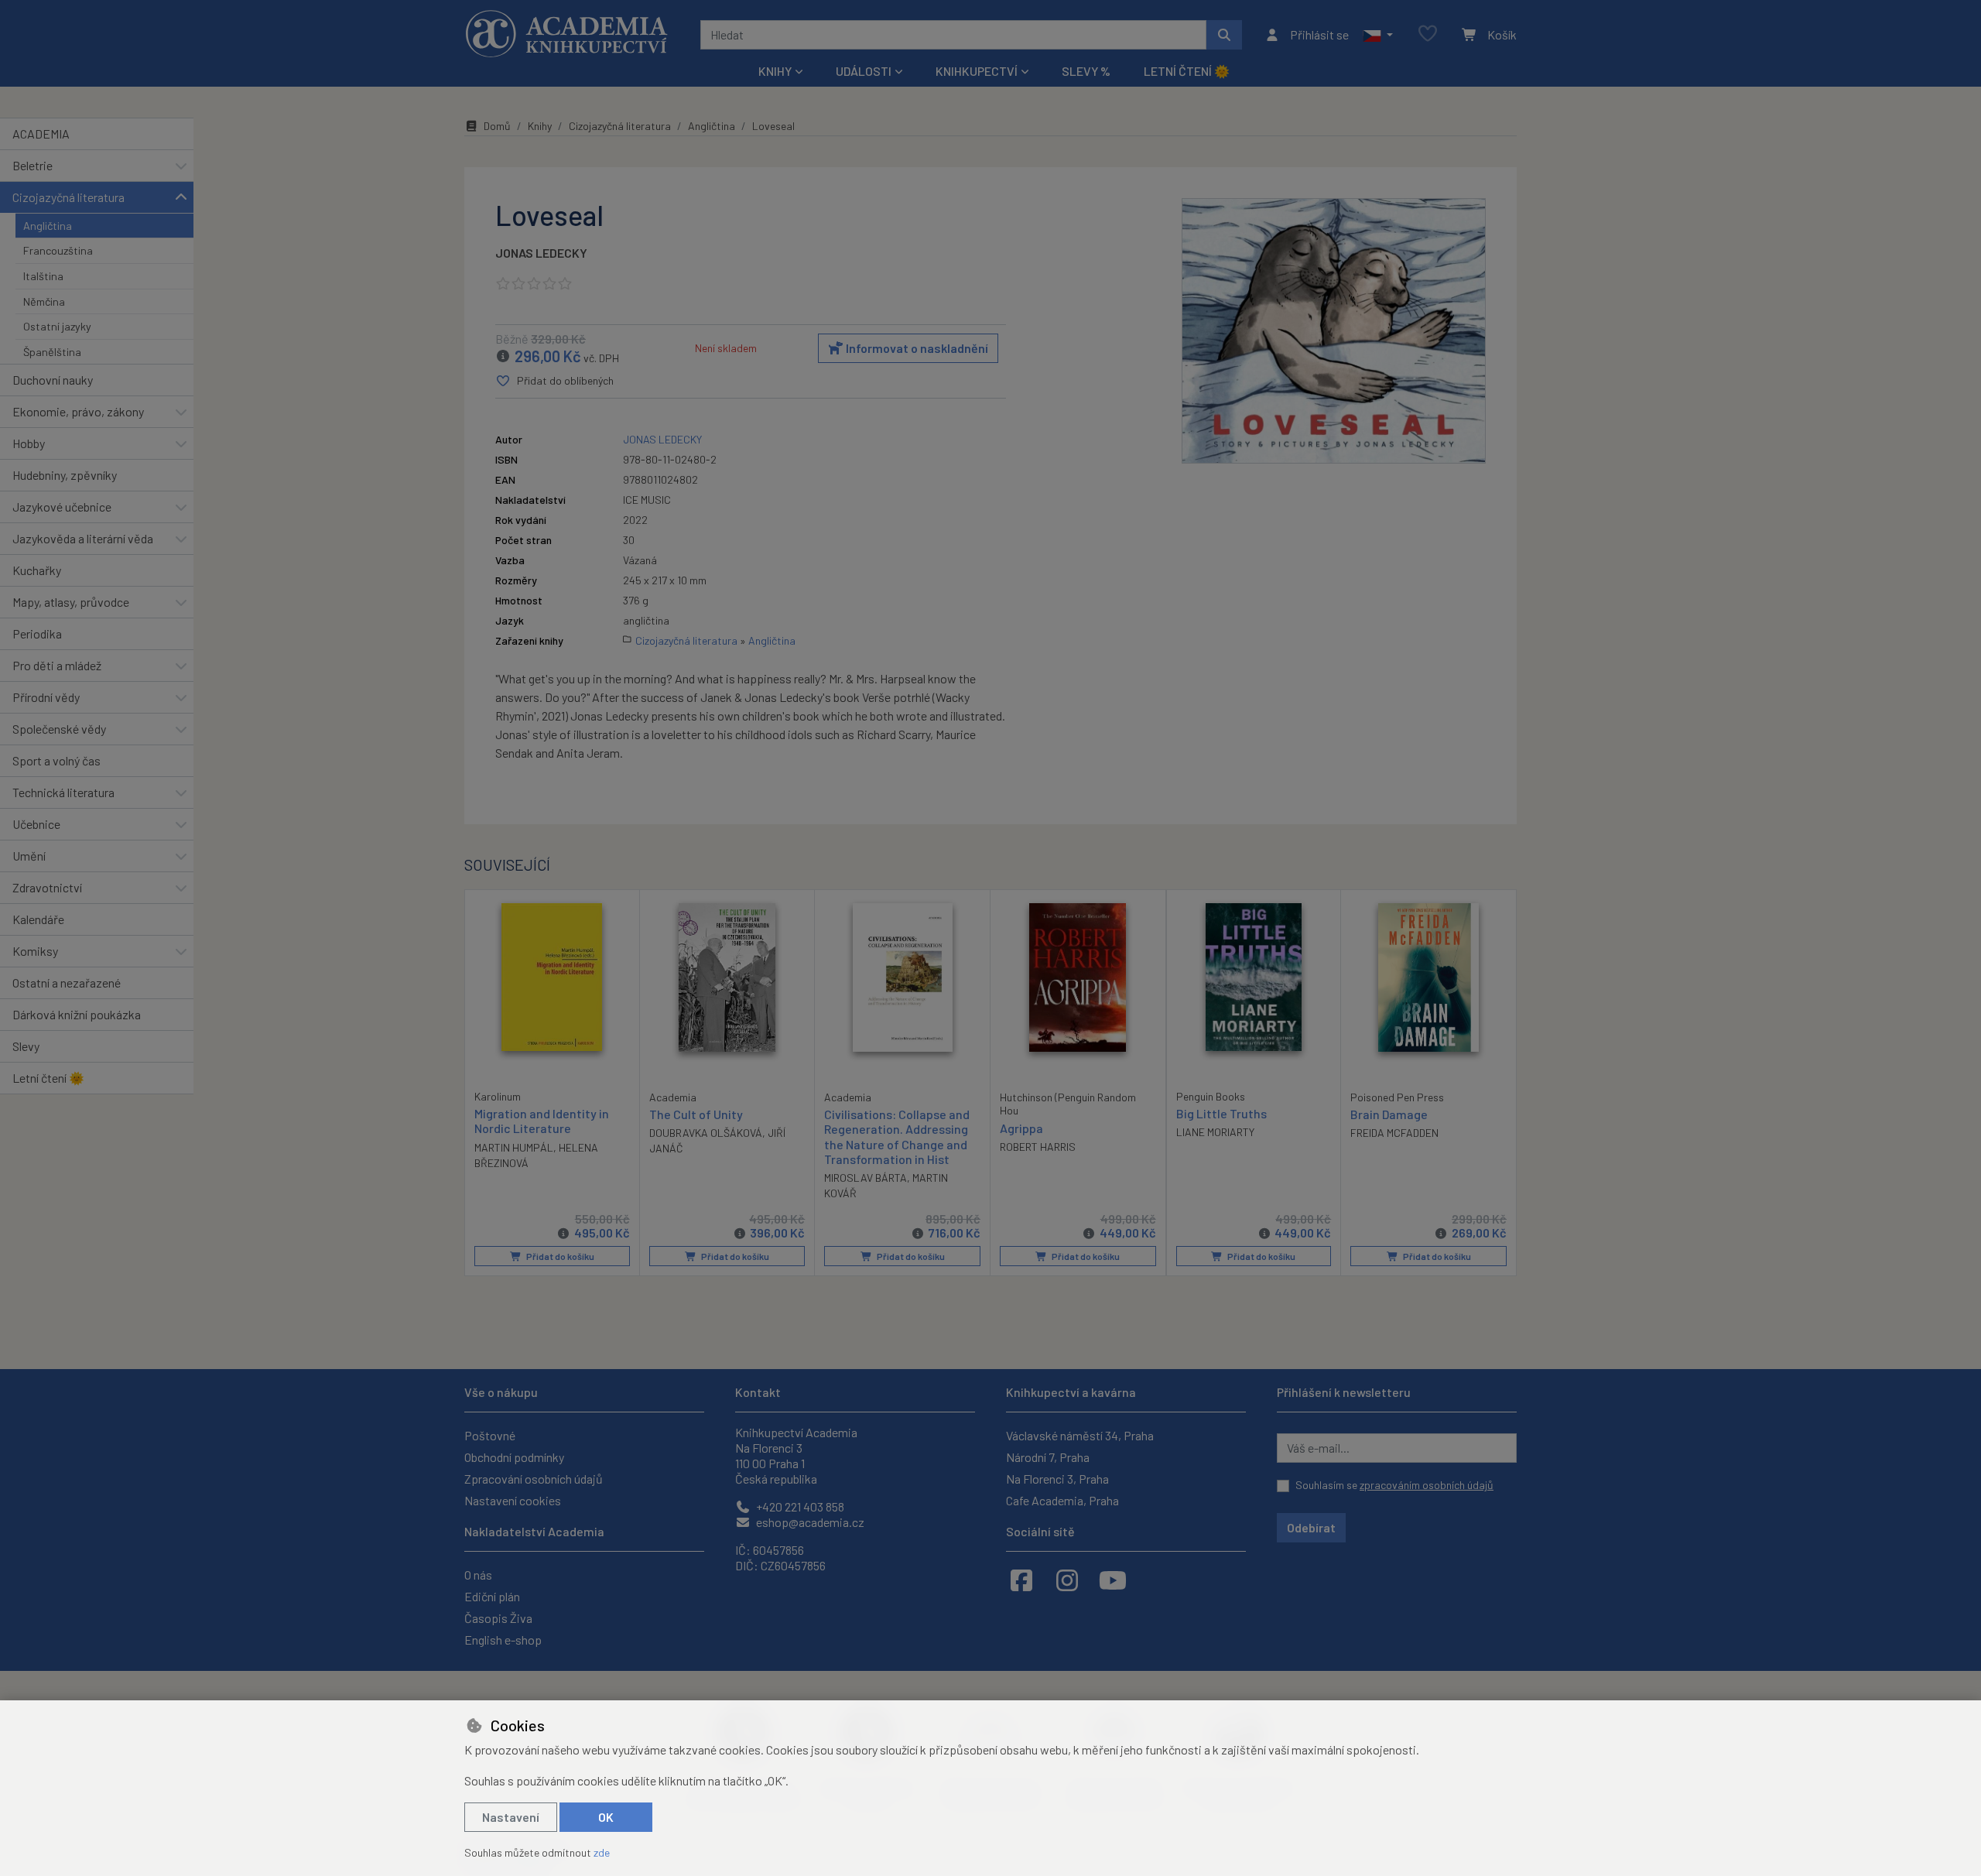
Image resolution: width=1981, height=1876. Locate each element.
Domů (497, 126)
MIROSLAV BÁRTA (866, 1178)
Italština (43, 276)
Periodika (37, 633)
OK (606, 1817)
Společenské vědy (59, 729)
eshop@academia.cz (809, 1522)
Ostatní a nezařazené (67, 983)
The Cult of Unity (696, 1114)
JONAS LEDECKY (541, 253)
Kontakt (758, 1392)
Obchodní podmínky (514, 1457)
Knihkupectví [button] (977, 71)
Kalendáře (38, 919)
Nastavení (511, 1817)
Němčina (44, 301)
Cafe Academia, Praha (1062, 1500)
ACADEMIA (41, 134)
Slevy (26, 1046)
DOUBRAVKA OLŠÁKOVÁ (706, 1133)
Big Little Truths (1221, 1113)
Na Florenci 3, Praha (1057, 1479)
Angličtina (48, 226)
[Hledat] (1224, 35)
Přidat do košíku (559, 1256)
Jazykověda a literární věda (83, 538)
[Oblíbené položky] (1428, 34)
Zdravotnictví (47, 887)
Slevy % (1086, 71)
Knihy (540, 126)
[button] (1378, 35)
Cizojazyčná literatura (68, 197)
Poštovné (490, 1435)
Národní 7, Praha (1048, 1457)
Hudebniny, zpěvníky (65, 475)
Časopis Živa (498, 1618)
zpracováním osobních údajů (1427, 1485)
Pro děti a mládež (57, 665)
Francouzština (58, 250)
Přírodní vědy (46, 697)
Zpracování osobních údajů (534, 1479)
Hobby (29, 443)
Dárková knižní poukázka (77, 1014)
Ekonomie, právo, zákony (78, 411)
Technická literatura (63, 792)
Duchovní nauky (53, 380)
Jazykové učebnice (62, 507)
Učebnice (36, 824)
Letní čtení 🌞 (1187, 71)
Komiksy (35, 951)
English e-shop (503, 1640)
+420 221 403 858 (799, 1506)
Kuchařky (37, 570)
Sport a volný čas (56, 760)
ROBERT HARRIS (1038, 1147)
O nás (478, 1575)
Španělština (52, 352)
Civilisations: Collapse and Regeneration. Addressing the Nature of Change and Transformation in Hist (897, 1137)
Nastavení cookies (513, 1500)
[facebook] (1021, 1580)
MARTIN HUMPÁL (514, 1147)
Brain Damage (1389, 1114)
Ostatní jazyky (57, 326)
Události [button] (864, 71)
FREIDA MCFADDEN (1394, 1133)
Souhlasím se (1394, 1485)
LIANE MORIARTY (1215, 1132)
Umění (29, 856)
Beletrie (33, 165)
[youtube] (1113, 1580)
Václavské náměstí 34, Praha (1080, 1435)
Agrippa (1021, 1128)
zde (602, 1852)
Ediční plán (492, 1596)
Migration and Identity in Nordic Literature (542, 1121)
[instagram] (1067, 1580)
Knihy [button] (775, 71)
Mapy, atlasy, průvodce (71, 602)
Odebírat (1311, 1527)
